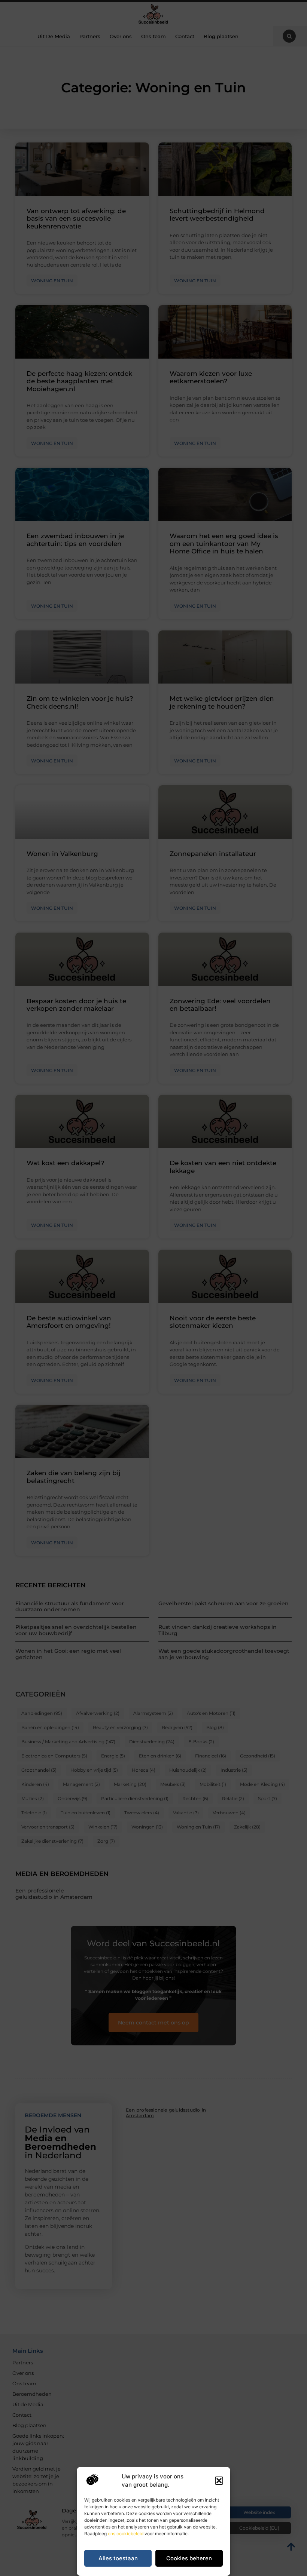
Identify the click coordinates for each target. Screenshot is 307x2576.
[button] (219, 2481)
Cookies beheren (189, 2558)
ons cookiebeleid (126, 2534)
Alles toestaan (118, 2558)
